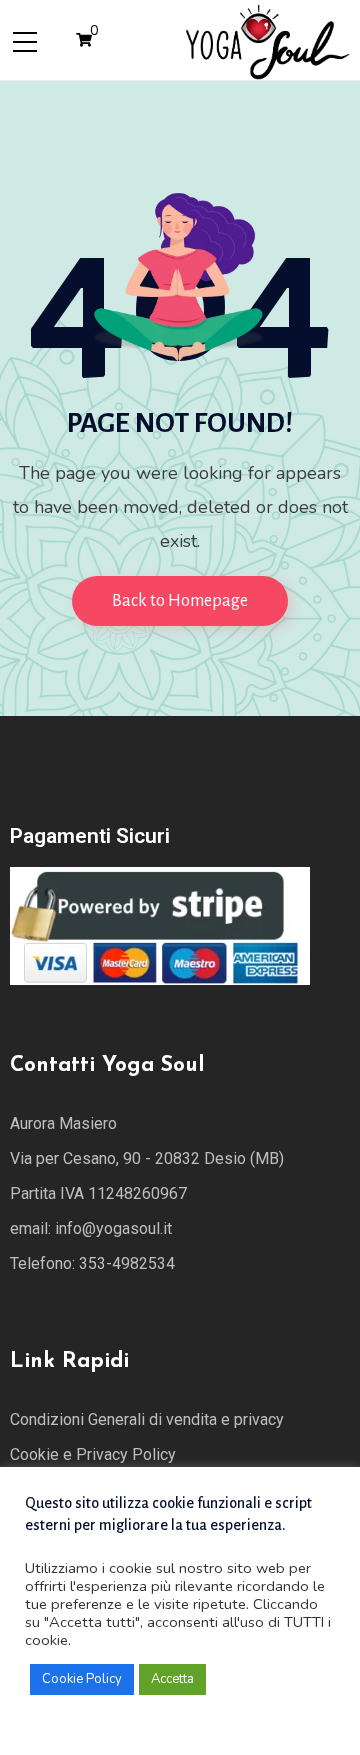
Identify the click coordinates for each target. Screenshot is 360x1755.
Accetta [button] (172, 1679)
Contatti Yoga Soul (107, 1065)
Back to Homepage (180, 601)
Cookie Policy (82, 1679)
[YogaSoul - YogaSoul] (266, 39)
